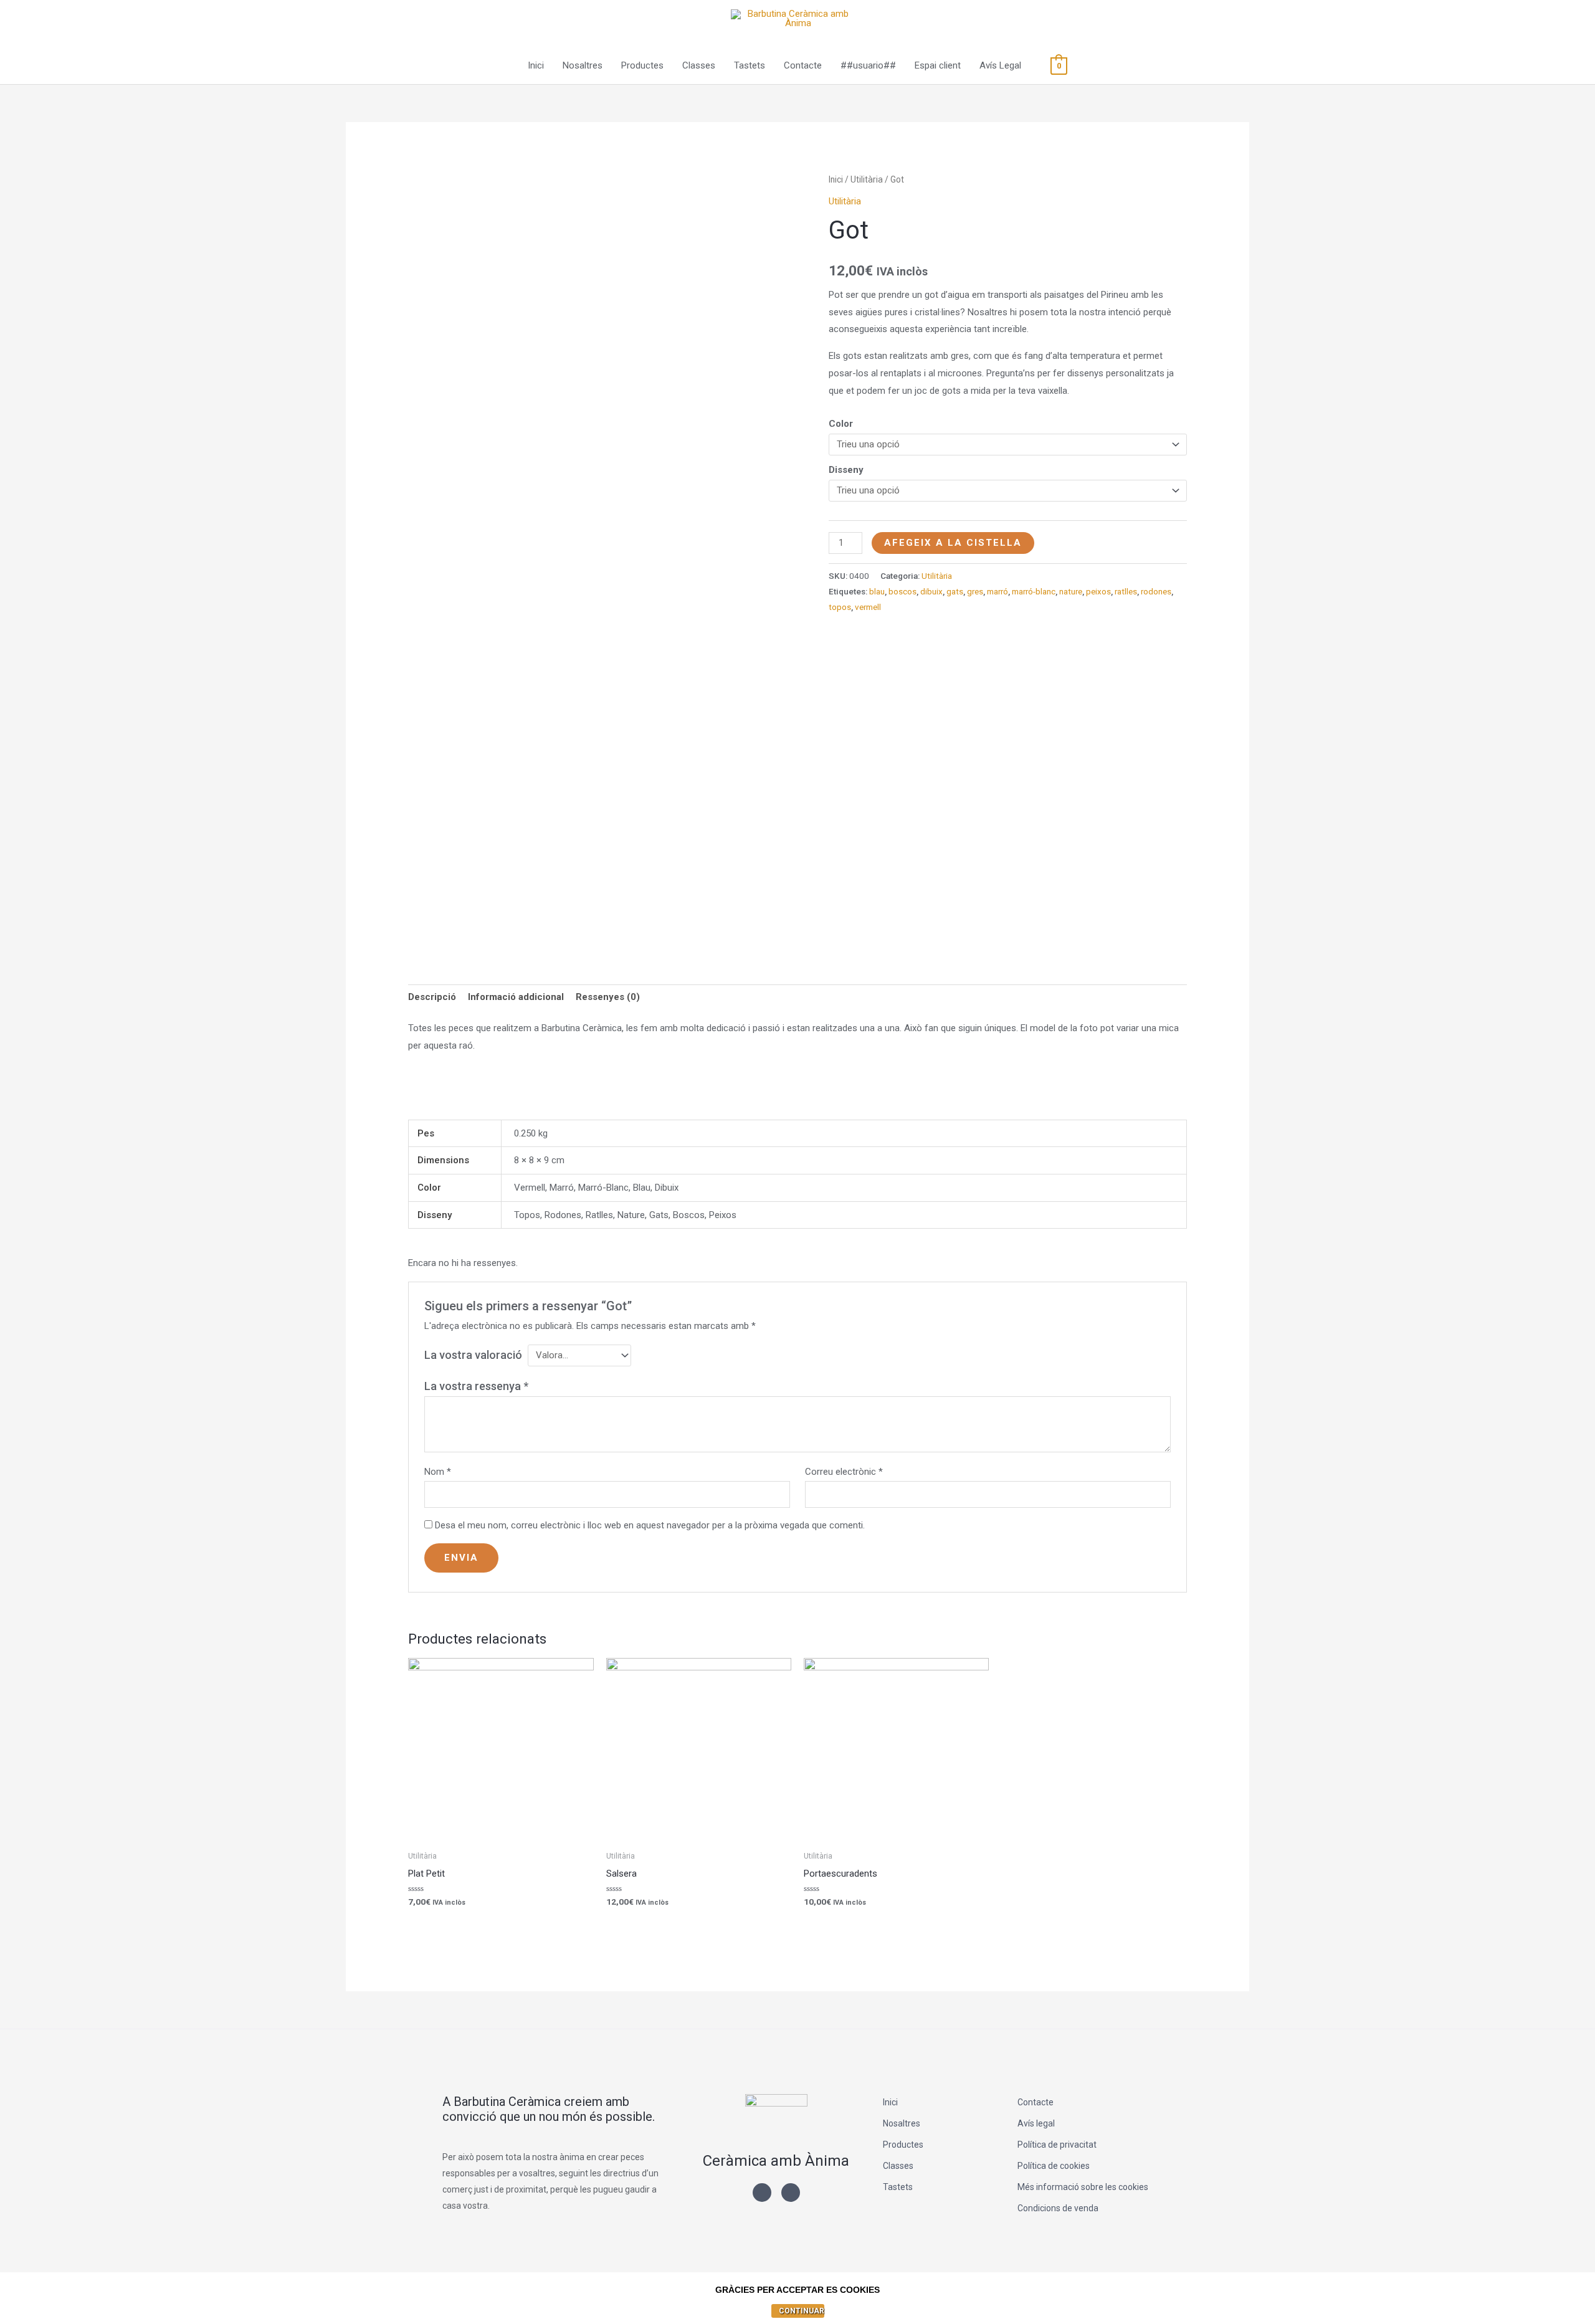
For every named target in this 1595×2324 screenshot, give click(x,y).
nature (1071, 591)
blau (877, 591)
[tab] (432, 998)
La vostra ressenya (476, 1386)
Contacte (803, 65)
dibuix (931, 591)
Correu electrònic (844, 1472)
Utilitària (867, 179)
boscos (902, 591)
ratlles (1126, 591)
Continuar (802, 2311)
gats (955, 591)
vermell (868, 607)
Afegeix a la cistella (953, 543)
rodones (1156, 591)
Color (841, 424)
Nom (438, 1472)
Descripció (432, 997)
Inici (536, 65)
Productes (642, 65)
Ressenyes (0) (608, 997)
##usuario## (868, 65)
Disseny (846, 470)
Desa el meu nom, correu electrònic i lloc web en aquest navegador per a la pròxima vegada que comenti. (650, 1525)
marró (997, 591)
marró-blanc (1034, 591)
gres (975, 591)
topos (840, 607)
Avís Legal (1000, 65)
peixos (1098, 591)
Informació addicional (516, 997)
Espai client (938, 65)
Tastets (750, 65)
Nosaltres (583, 65)
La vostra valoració (473, 1355)
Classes (699, 65)
